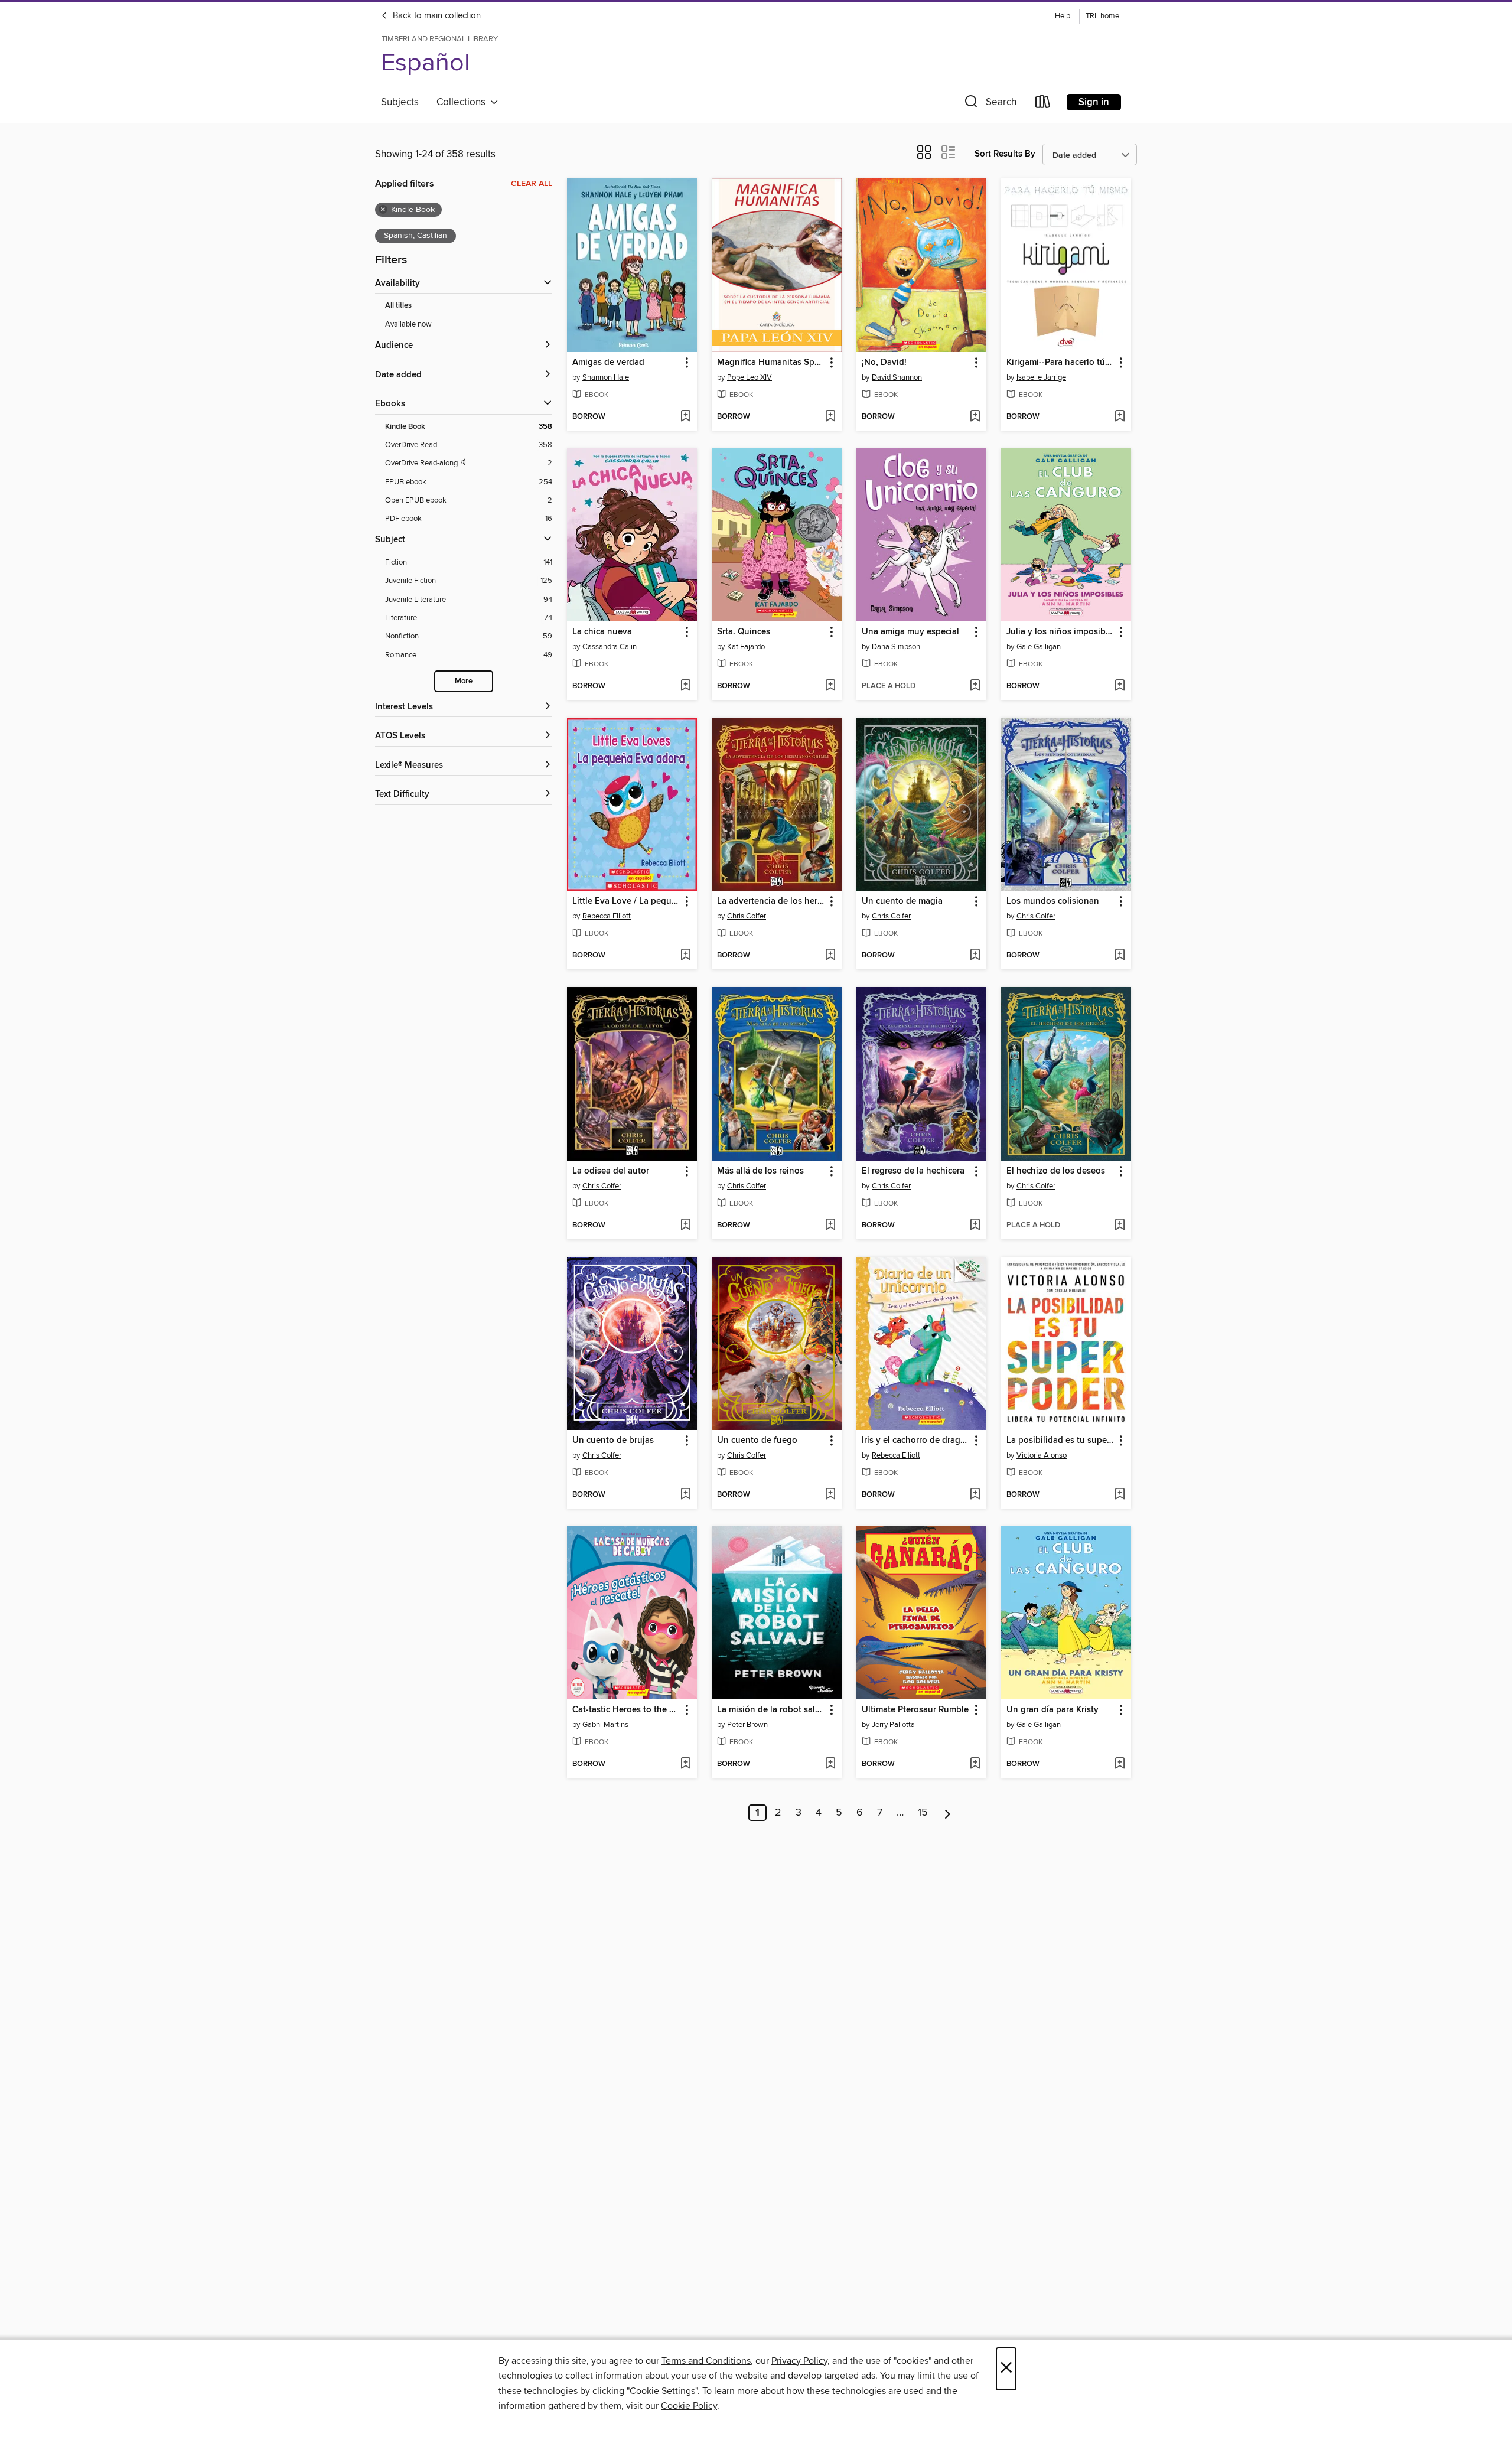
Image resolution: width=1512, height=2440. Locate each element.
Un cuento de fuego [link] (757, 1441)
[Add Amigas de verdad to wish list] (685, 417)
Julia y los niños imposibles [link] (1060, 632)
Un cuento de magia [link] (902, 901)
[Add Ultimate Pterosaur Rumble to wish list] (975, 1764)
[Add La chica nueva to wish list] (685, 686)
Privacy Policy (799, 2361)
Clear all (532, 184)
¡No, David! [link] (884, 363)
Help (1063, 16)
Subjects (400, 102)
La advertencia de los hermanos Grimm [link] (771, 901)
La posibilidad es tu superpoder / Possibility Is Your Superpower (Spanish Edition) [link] (1060, 1441)
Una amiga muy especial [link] (910, 632)
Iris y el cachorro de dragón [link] (916, 1441)
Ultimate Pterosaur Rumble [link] (915, 1710)
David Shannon (897, 377)
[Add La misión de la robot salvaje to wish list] (830, 1764)
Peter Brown (747, 1725)
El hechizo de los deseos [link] (1056, 1171)
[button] (989, 104)
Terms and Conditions (706, 2361)
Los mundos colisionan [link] (1053, 901)
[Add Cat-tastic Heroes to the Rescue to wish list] (685, 1764)
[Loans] (1043, 104)
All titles (398, 306)
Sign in (1094, 102)
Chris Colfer (747, 916)
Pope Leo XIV (750, 377)
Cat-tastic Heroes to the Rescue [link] (626, 1710)
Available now (408, 324)
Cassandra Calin (610, 647)
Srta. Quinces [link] (744, 632)
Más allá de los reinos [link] (760, 1171)
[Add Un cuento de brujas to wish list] (685, 1495)
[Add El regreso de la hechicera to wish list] (975, 1226)
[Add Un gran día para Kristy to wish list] (1120, 1764)
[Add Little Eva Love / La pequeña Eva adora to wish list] (685, 956)
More (464, 681)
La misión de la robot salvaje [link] (771, 1710)
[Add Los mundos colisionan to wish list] (1120, 956)
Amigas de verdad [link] (608, 363)
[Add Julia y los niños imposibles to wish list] (1120, 686)
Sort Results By (1005, 154)
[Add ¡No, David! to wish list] (975, 417)
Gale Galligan (1039, 647)
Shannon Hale (606, 377)
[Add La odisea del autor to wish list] (685, 1226)
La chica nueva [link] (602, 632)
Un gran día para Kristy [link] (1052, 1710)
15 (923, 1813)
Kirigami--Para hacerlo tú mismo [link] (1060, 363)
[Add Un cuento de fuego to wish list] (830, 1495)
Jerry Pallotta (893, 1725)
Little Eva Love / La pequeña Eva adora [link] (626, 901)
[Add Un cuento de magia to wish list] (975, 956)
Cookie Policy (689, 2406)
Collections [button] (463, 102)
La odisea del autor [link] (611, 1171)
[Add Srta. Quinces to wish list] (830, 686)
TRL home (1102, 16)
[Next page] (948, 1813)
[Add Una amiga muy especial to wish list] (975, 686)
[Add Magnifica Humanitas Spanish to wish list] (830, 417)
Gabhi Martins (605, 1725)
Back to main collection (436, 16)
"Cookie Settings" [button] (662, 2391)
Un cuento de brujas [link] (613, 1441)
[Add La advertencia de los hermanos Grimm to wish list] (830, 956)
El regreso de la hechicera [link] (914, 1171)
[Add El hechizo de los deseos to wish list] (1120, 1226)
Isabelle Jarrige (1041, 377)
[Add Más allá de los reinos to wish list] (830, 1226)
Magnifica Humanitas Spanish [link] (771, 363)
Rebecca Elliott (607, 916)
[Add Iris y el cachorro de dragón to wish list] (975, 1495)
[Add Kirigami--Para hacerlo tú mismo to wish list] (1120, 417)
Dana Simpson (896, 647)
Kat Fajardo (746, 647)
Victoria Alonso (1042, 1455)
